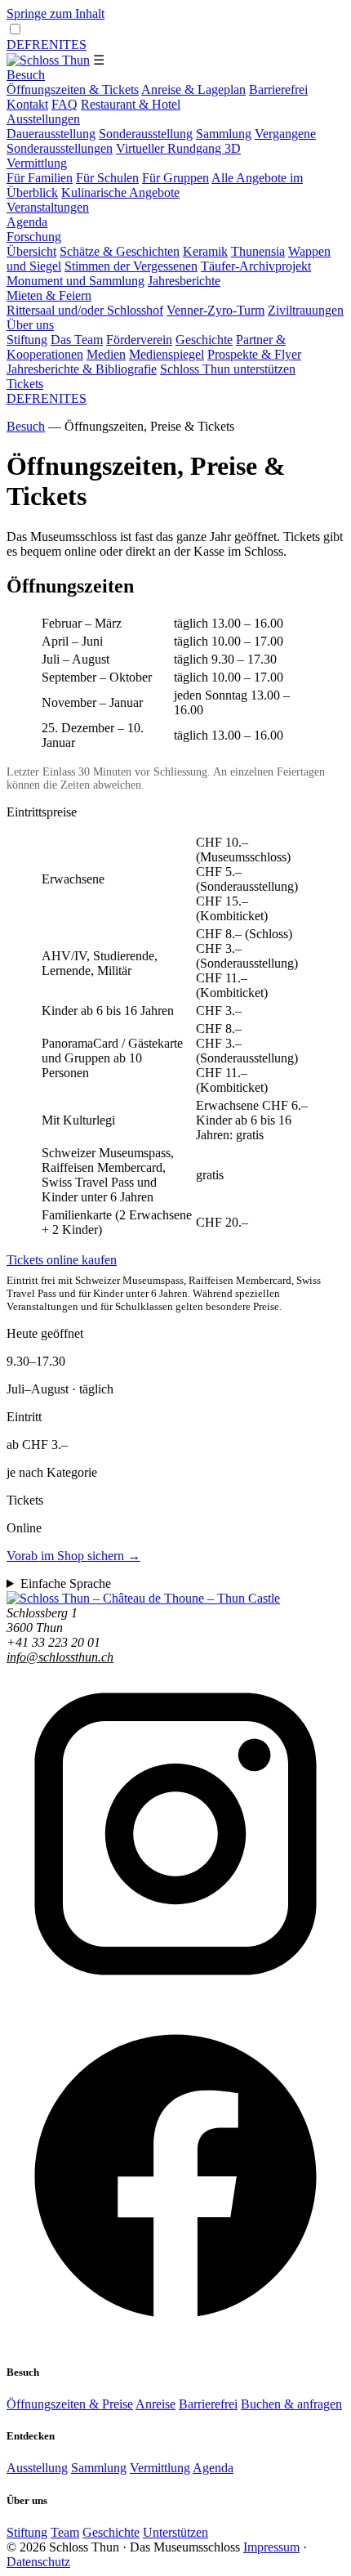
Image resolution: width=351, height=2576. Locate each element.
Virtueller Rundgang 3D (178, 148)
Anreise (156, 2404)
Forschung (34, 237)
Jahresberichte (184, 281)
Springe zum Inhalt (56, 13)
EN (50, 45)
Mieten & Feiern (49, 295)
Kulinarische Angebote (120, 192)
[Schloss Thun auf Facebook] (175, 2340)
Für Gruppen (175, 178)
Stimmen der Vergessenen (131, 266)
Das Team (77, 340)
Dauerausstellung (51, 134)
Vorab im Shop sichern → (73, 1556)
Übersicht (31, 251)
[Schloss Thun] (48, 60)
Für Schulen (107, 178)
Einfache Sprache (66, 1583)
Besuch (26, 75)
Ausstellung (37, 2468)
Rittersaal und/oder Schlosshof (85, 310)
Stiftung (27, 340)
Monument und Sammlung (76, 281)
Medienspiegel (167, 354)
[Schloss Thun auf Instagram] (175, 1999)
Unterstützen (175, 2532)
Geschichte (204, 340)
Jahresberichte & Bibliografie (82, 369)
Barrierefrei (278, 89)
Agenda (27, 222)
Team (65, 2532)
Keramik (205, 251)
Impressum (271, 2547)
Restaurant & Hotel (131, 104)
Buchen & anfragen (291, 2404)
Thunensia (258, 251)
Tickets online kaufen (62, 1260)
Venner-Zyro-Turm (215, 310)
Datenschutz (38, 2562)
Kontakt (27, 104)
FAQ (64, 104)
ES (79, 45)
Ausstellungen (43, 119)
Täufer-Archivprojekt (256, 266)
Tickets (25, 384)
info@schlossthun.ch (60, 1657)
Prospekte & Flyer (254, 354)
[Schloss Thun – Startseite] (143, 1598)
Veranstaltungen (48, 207)
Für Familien (40, 178)
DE (16, 45)
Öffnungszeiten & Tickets (73, 89)
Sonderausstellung (146, 134)
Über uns (30, 325)
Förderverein (139, 340)
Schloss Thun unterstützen (228, 369)
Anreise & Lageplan (193, 89)
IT (65, 45)
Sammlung (224, 134)
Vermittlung (37, 163)
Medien (106, 354)
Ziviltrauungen (306, 310)
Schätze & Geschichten (120, 251)
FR (33, 45)
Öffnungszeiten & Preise (70, 2404)
